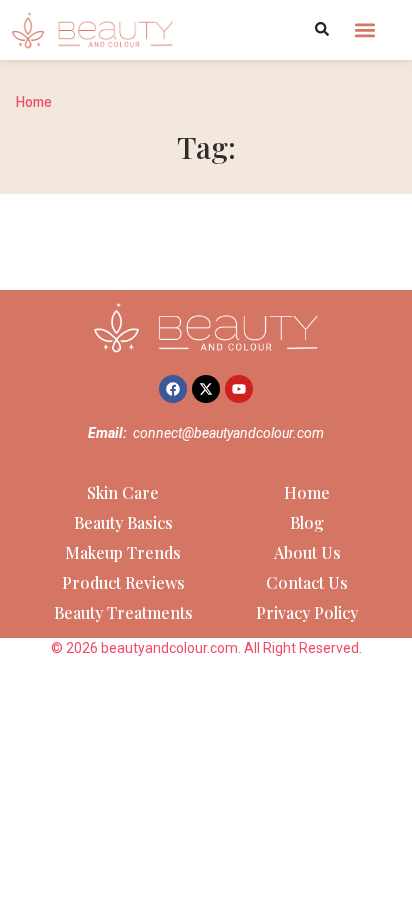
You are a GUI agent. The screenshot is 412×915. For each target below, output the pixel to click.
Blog (307, 522)
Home (34, 102)
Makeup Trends (123, 552)
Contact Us (307, 582)
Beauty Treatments (123, 612)
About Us (307, 552)
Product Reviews (123, 582)
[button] (365, 29)
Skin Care (123, 492)
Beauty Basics (123, 522)
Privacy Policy (307, 612)
